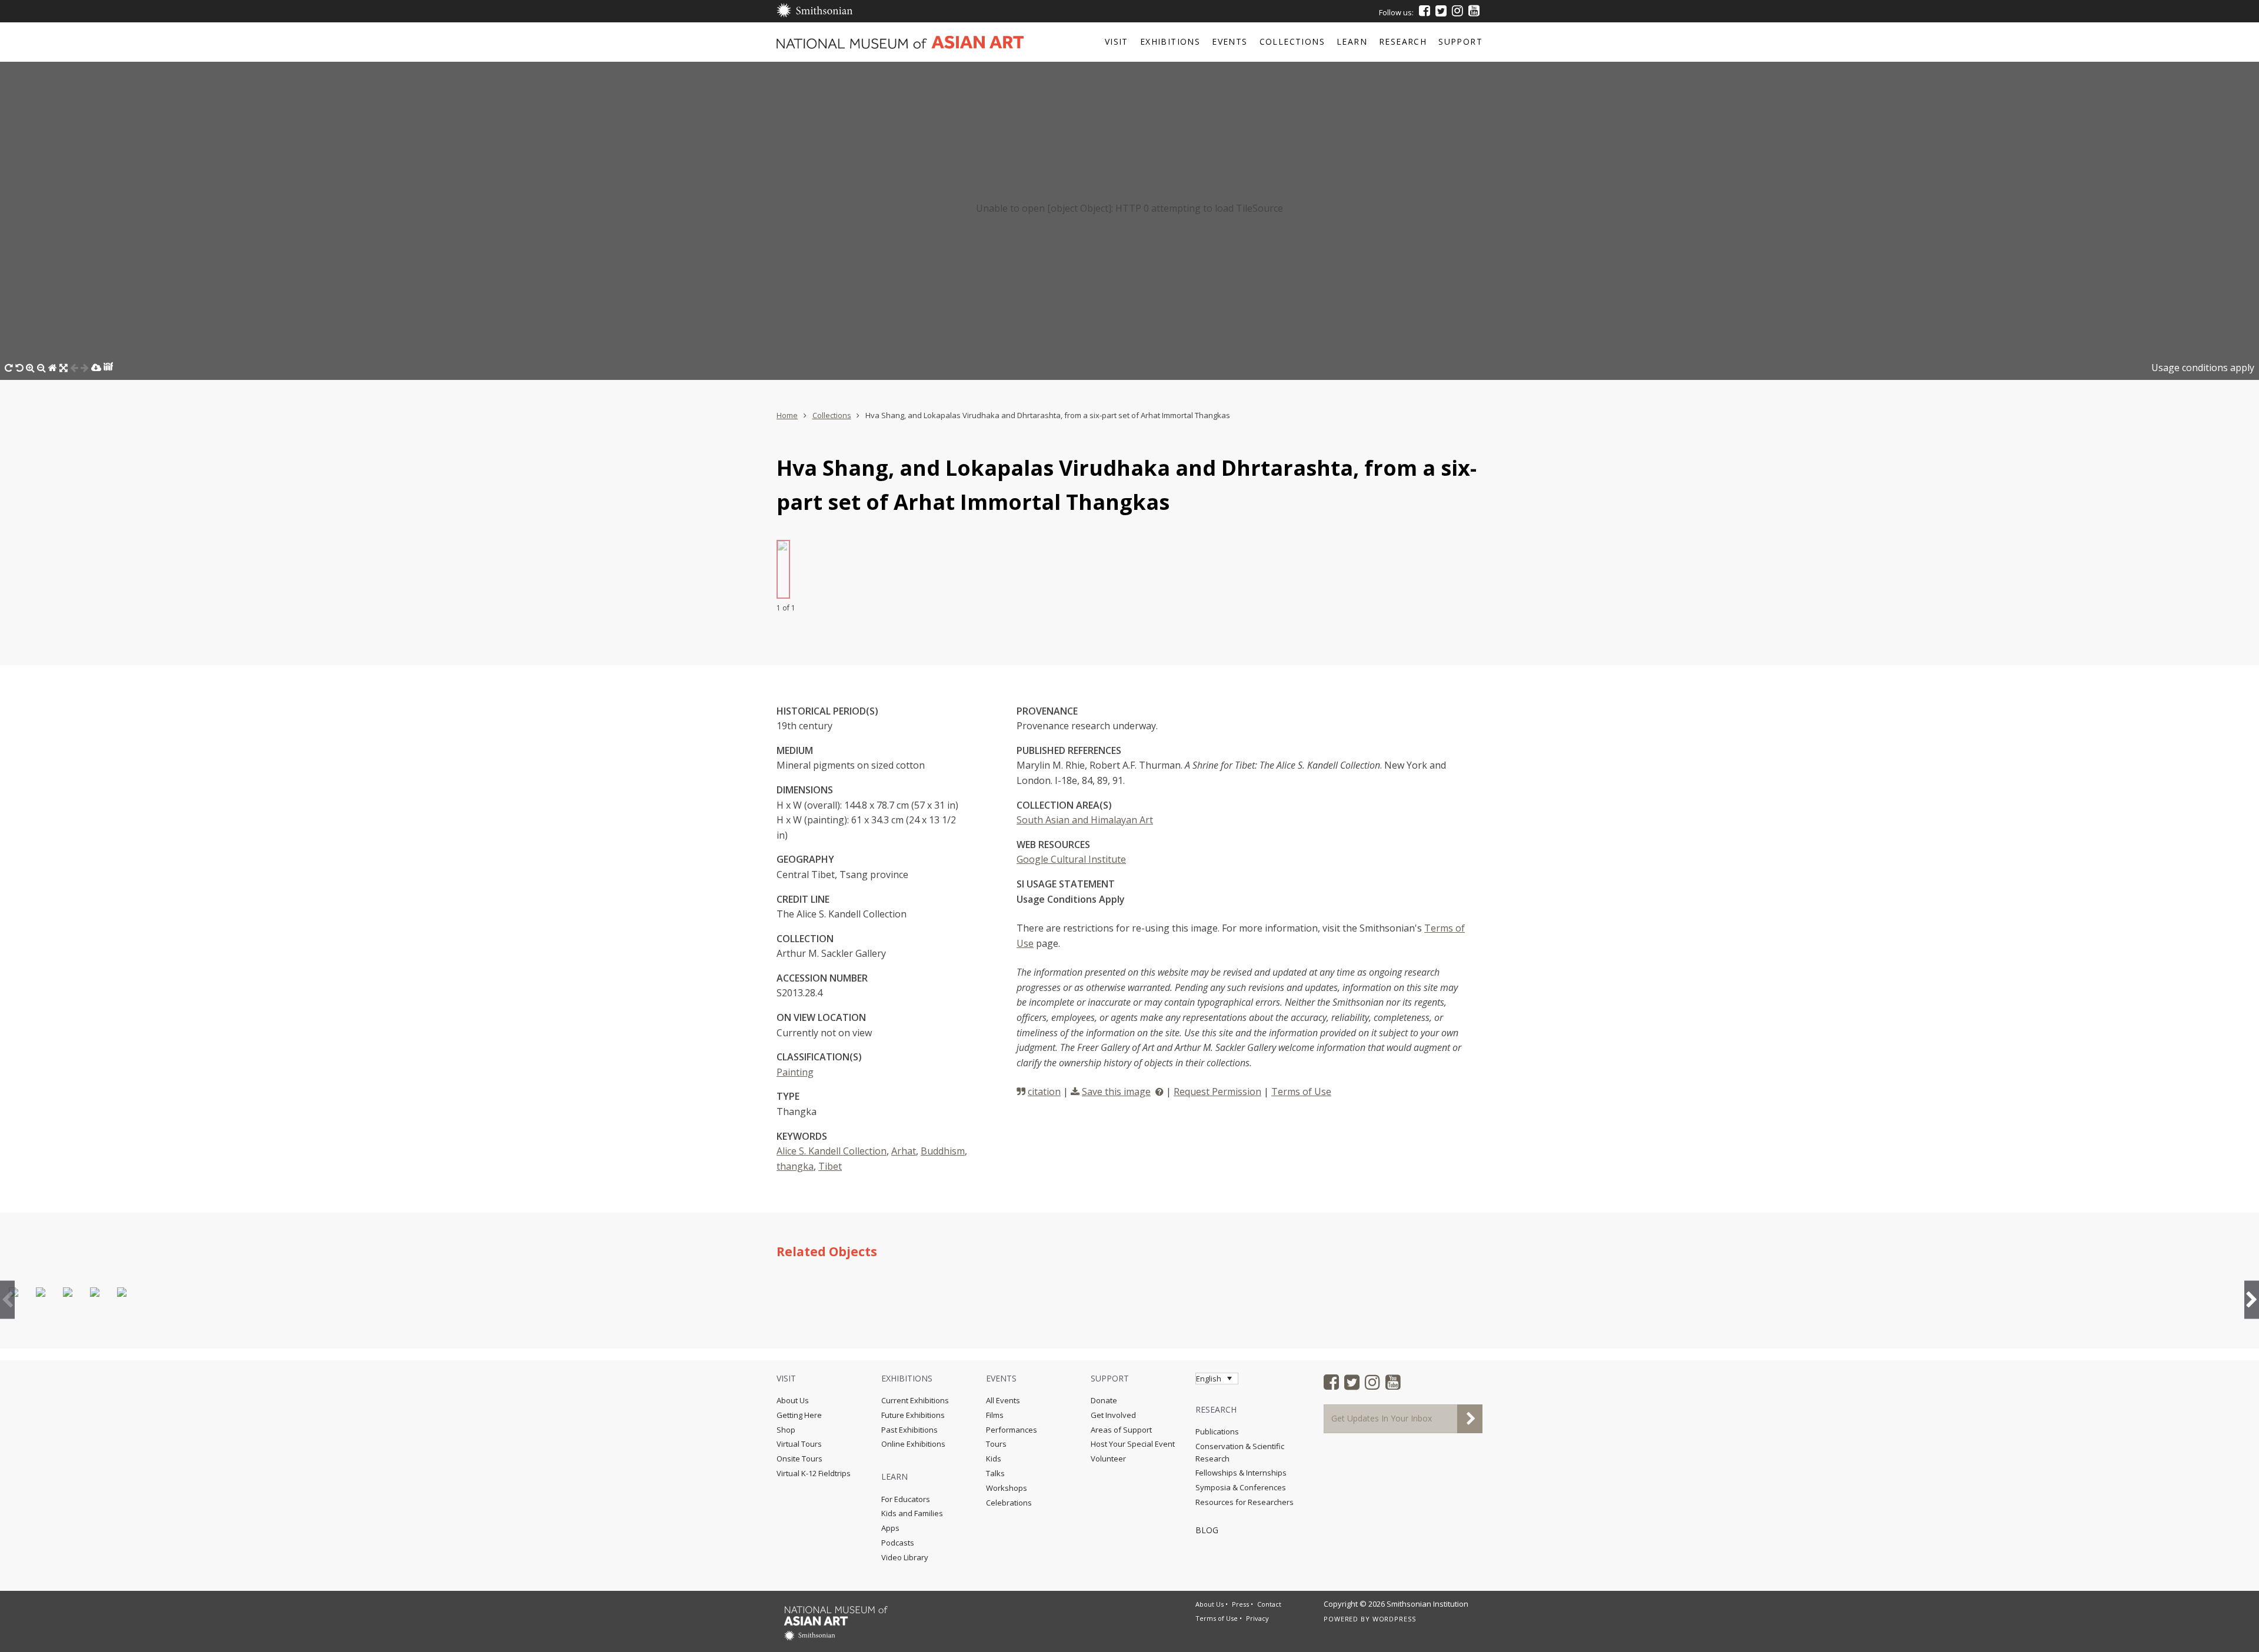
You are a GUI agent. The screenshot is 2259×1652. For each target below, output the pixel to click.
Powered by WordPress (1370, 1619)
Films (995, 1415)
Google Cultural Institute (1071, 859)
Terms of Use (1301, 1092)
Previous (7, 1299)
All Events (1003, 1400)
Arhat (904, 1151)
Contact (1269, 1604)
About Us (793, 1400)
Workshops (1007, 1488)
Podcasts (898, 1543)
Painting (795, 1072)
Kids (994, 1459)
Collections (832, 415)
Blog (1207, 1530)
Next (2252, 1299)
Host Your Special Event (1133, 1444)
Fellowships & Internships (1241, 1473)
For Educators (906, 1499)
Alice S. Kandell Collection (832, 1151)
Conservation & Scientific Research (1240, 1452)
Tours (996, 1444)
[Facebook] (1425, 11)
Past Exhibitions (909, 1430)
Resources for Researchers (1245, 1502)
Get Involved (1113, 1415)
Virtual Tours (799, 1444)
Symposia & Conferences (1241, 1487)
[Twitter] (1441, 11)
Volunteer (1108, 1459)
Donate (1104, 1400)
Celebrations (1009, 1503)
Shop (786, 1430)
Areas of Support (1121, 1430)
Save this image (1116, 1092)
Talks (995, 1473)
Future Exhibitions (913, 1415)
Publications (1217, 1431)
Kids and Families (912, 1513)
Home (787, 415)
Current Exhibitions (915, 1400)
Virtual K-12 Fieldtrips (814, 1473)
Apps (890, 1528)
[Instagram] (1457, 11)
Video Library (905, 1557)
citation (1044, 1092)
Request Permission (1217, 1092)
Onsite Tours (799, 1459)
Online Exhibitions (913, 1444)
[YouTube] (1474, 11)
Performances (1012, 1430)
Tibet (830, 1166)
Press (1240, 1604)
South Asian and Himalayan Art (1085, 820)
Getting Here (799, 1415)
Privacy (1257, 1618)
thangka (795, 1166)
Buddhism (943, 1151)
